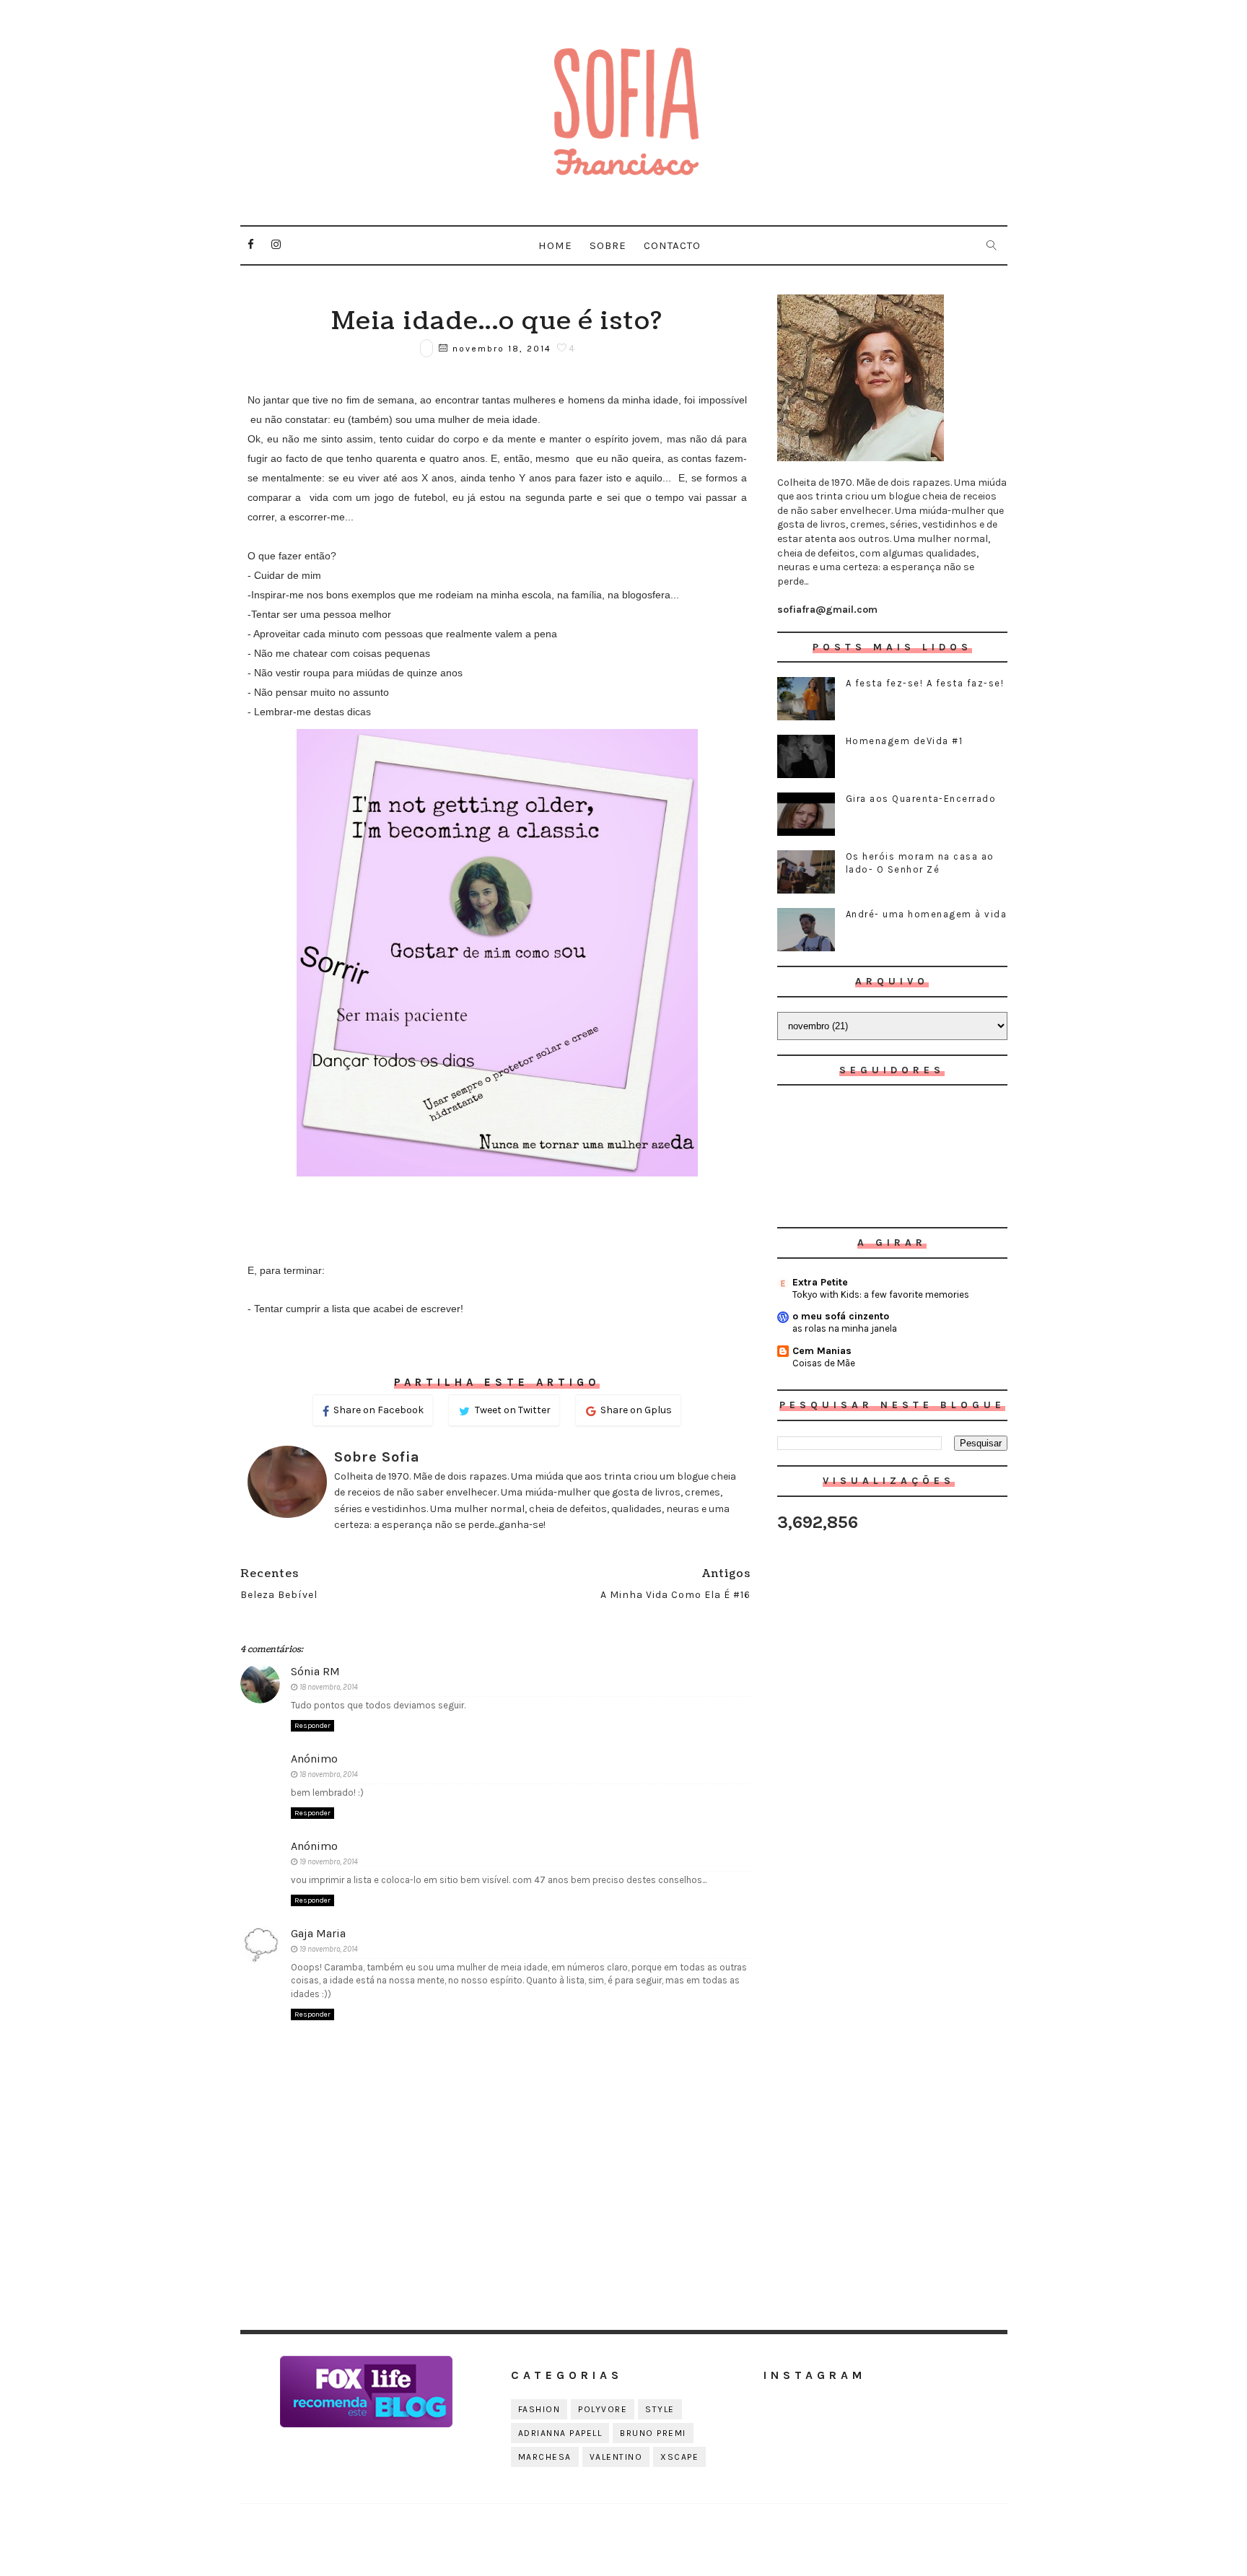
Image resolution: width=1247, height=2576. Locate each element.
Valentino (616, 2457)
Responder (312, 1726)
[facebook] (251, 245)
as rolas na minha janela (845, 1328)
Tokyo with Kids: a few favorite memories (881, 1294)
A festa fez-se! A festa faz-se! (925, 683)
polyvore (603, 2409)
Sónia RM (315, 1671)
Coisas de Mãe (824, 1363)
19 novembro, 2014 (329, 1862)
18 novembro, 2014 (329, 1687)
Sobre (608, 245)
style (660, 2409)
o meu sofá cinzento (841, 1316)
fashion (539, 2409)
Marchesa (545, 2457)
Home (555, 245)
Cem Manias (822, 1351)
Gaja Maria (318, 1933)
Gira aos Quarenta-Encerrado (921, 799)
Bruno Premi (653, 2433)
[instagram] (276, 245)
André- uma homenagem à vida (927, 914)
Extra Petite (820, 1282)
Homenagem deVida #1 (905, 741)
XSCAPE (679, 2457)
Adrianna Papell (560, 2433)
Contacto (672, 245)
